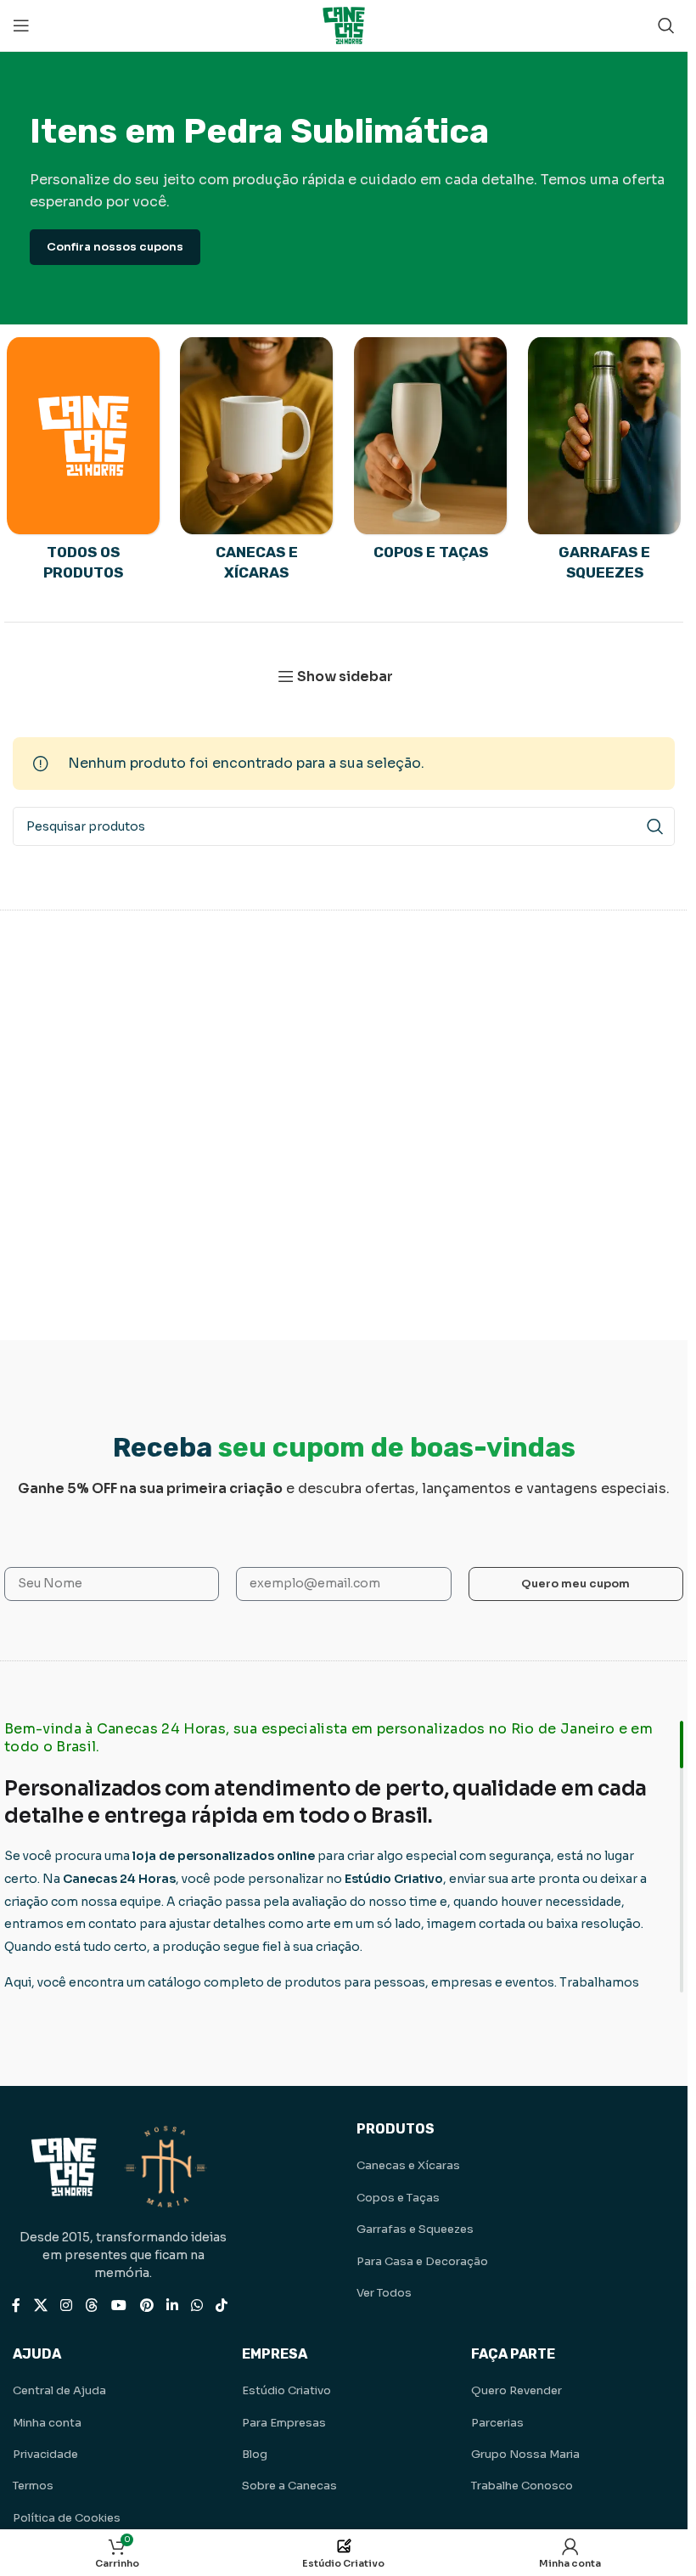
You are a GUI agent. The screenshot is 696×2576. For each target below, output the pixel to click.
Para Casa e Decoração (422, 2261)
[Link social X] (40, 2305)
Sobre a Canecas (289, 2486)
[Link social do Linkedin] (172, 2305)
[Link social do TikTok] (222, 2305)
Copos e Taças (398, 2198)
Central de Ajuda (59, 2390)
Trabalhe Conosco (522, 2486)
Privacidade (45, 2454)
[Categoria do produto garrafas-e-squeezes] (605, 465)
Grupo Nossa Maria (525, 2454)
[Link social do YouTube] (119, 2305)
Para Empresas (284, 2423)
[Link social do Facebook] (16, 2305)
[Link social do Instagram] (66, 2305)
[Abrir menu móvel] (21, 25)
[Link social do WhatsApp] (196, 2305)
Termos (33, 2486)
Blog (255, 2454)
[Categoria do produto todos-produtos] (83, 465)
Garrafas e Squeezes (415, 2229)
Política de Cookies (67, 2518)
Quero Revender (516, 2390)
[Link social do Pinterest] (146, 2305)
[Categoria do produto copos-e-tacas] (431, 454)
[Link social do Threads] (91, 2305)
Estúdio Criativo (286, 2390)
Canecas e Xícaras (408, 2165)
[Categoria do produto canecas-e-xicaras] (257, 465)
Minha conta (47, 2423)
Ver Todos (384, 2293)
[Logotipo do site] (344, 24)
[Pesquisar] (666, 25)
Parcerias (497, 2423)
